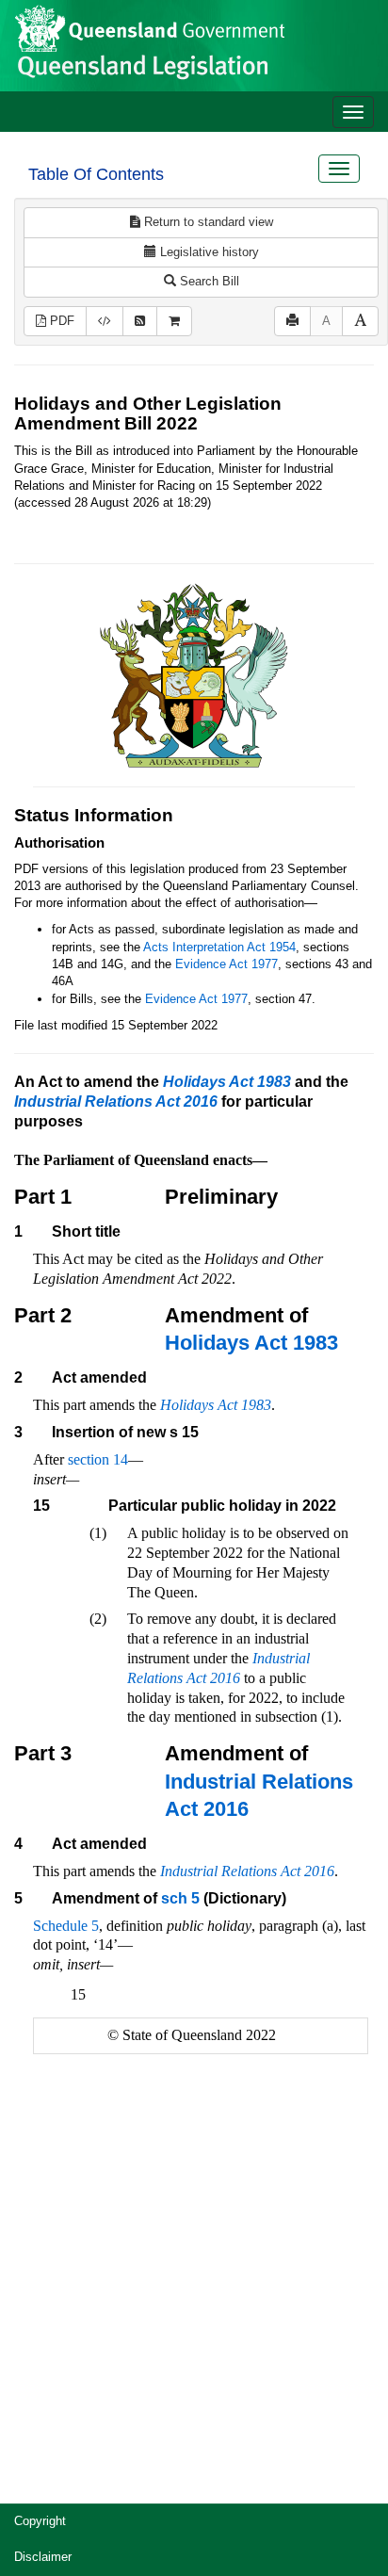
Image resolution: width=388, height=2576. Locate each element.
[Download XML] (105, 322)
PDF (60, 321)
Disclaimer (43, 2557)
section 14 (98, 1459)
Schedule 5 (66, 1926)
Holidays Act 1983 (251, 1343)
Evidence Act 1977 (226, 964)
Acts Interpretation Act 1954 (219, 947)
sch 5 (180, 1898)
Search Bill (208, 281)
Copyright (40, 2521)
